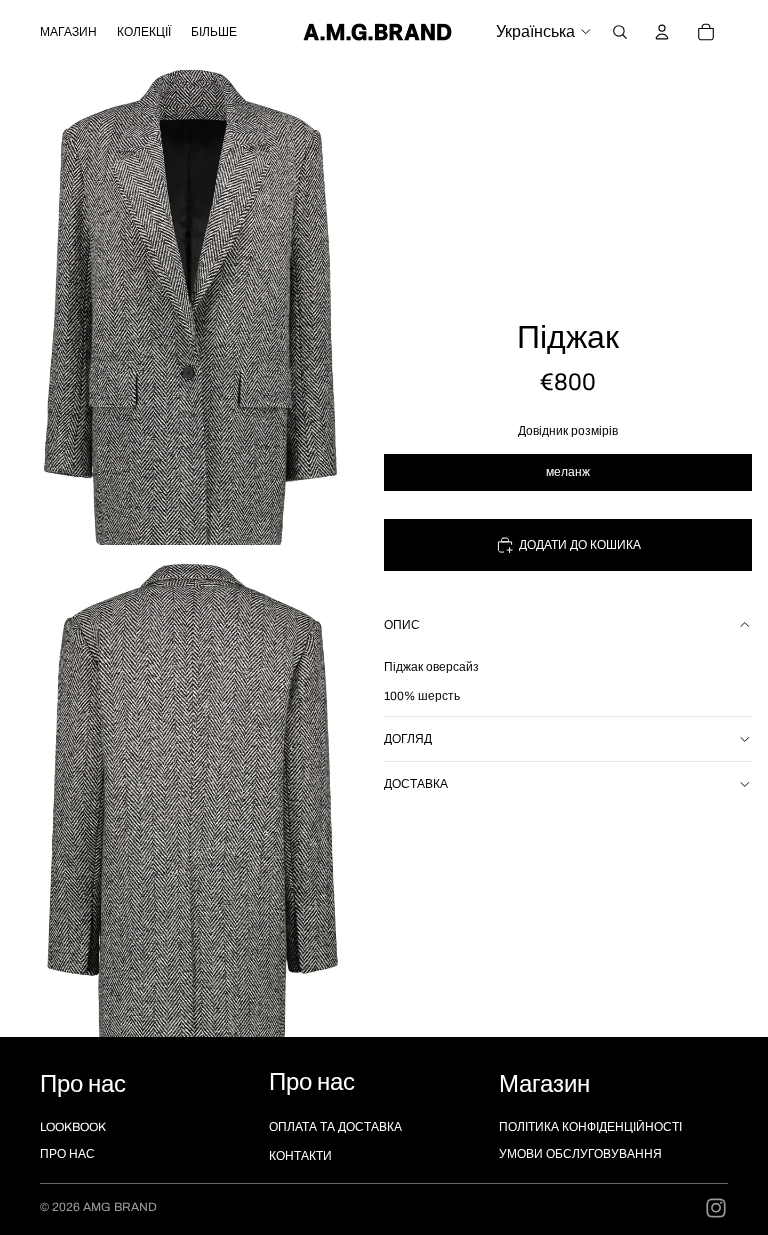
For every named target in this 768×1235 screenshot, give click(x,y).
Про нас (67, 1154)
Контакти (300, 1156)
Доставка (416, 784)
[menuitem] (214, 32)
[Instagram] (716, 1208)
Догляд (408, 739)
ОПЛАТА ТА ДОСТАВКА (335, 1127)
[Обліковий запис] (662, 32)
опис (402, 625)
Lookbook (73, 1127)
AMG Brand (120, 1207)
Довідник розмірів (568, 431)
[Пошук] (620, 32)
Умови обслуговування (580, 1154)
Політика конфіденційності (590, 1127)
